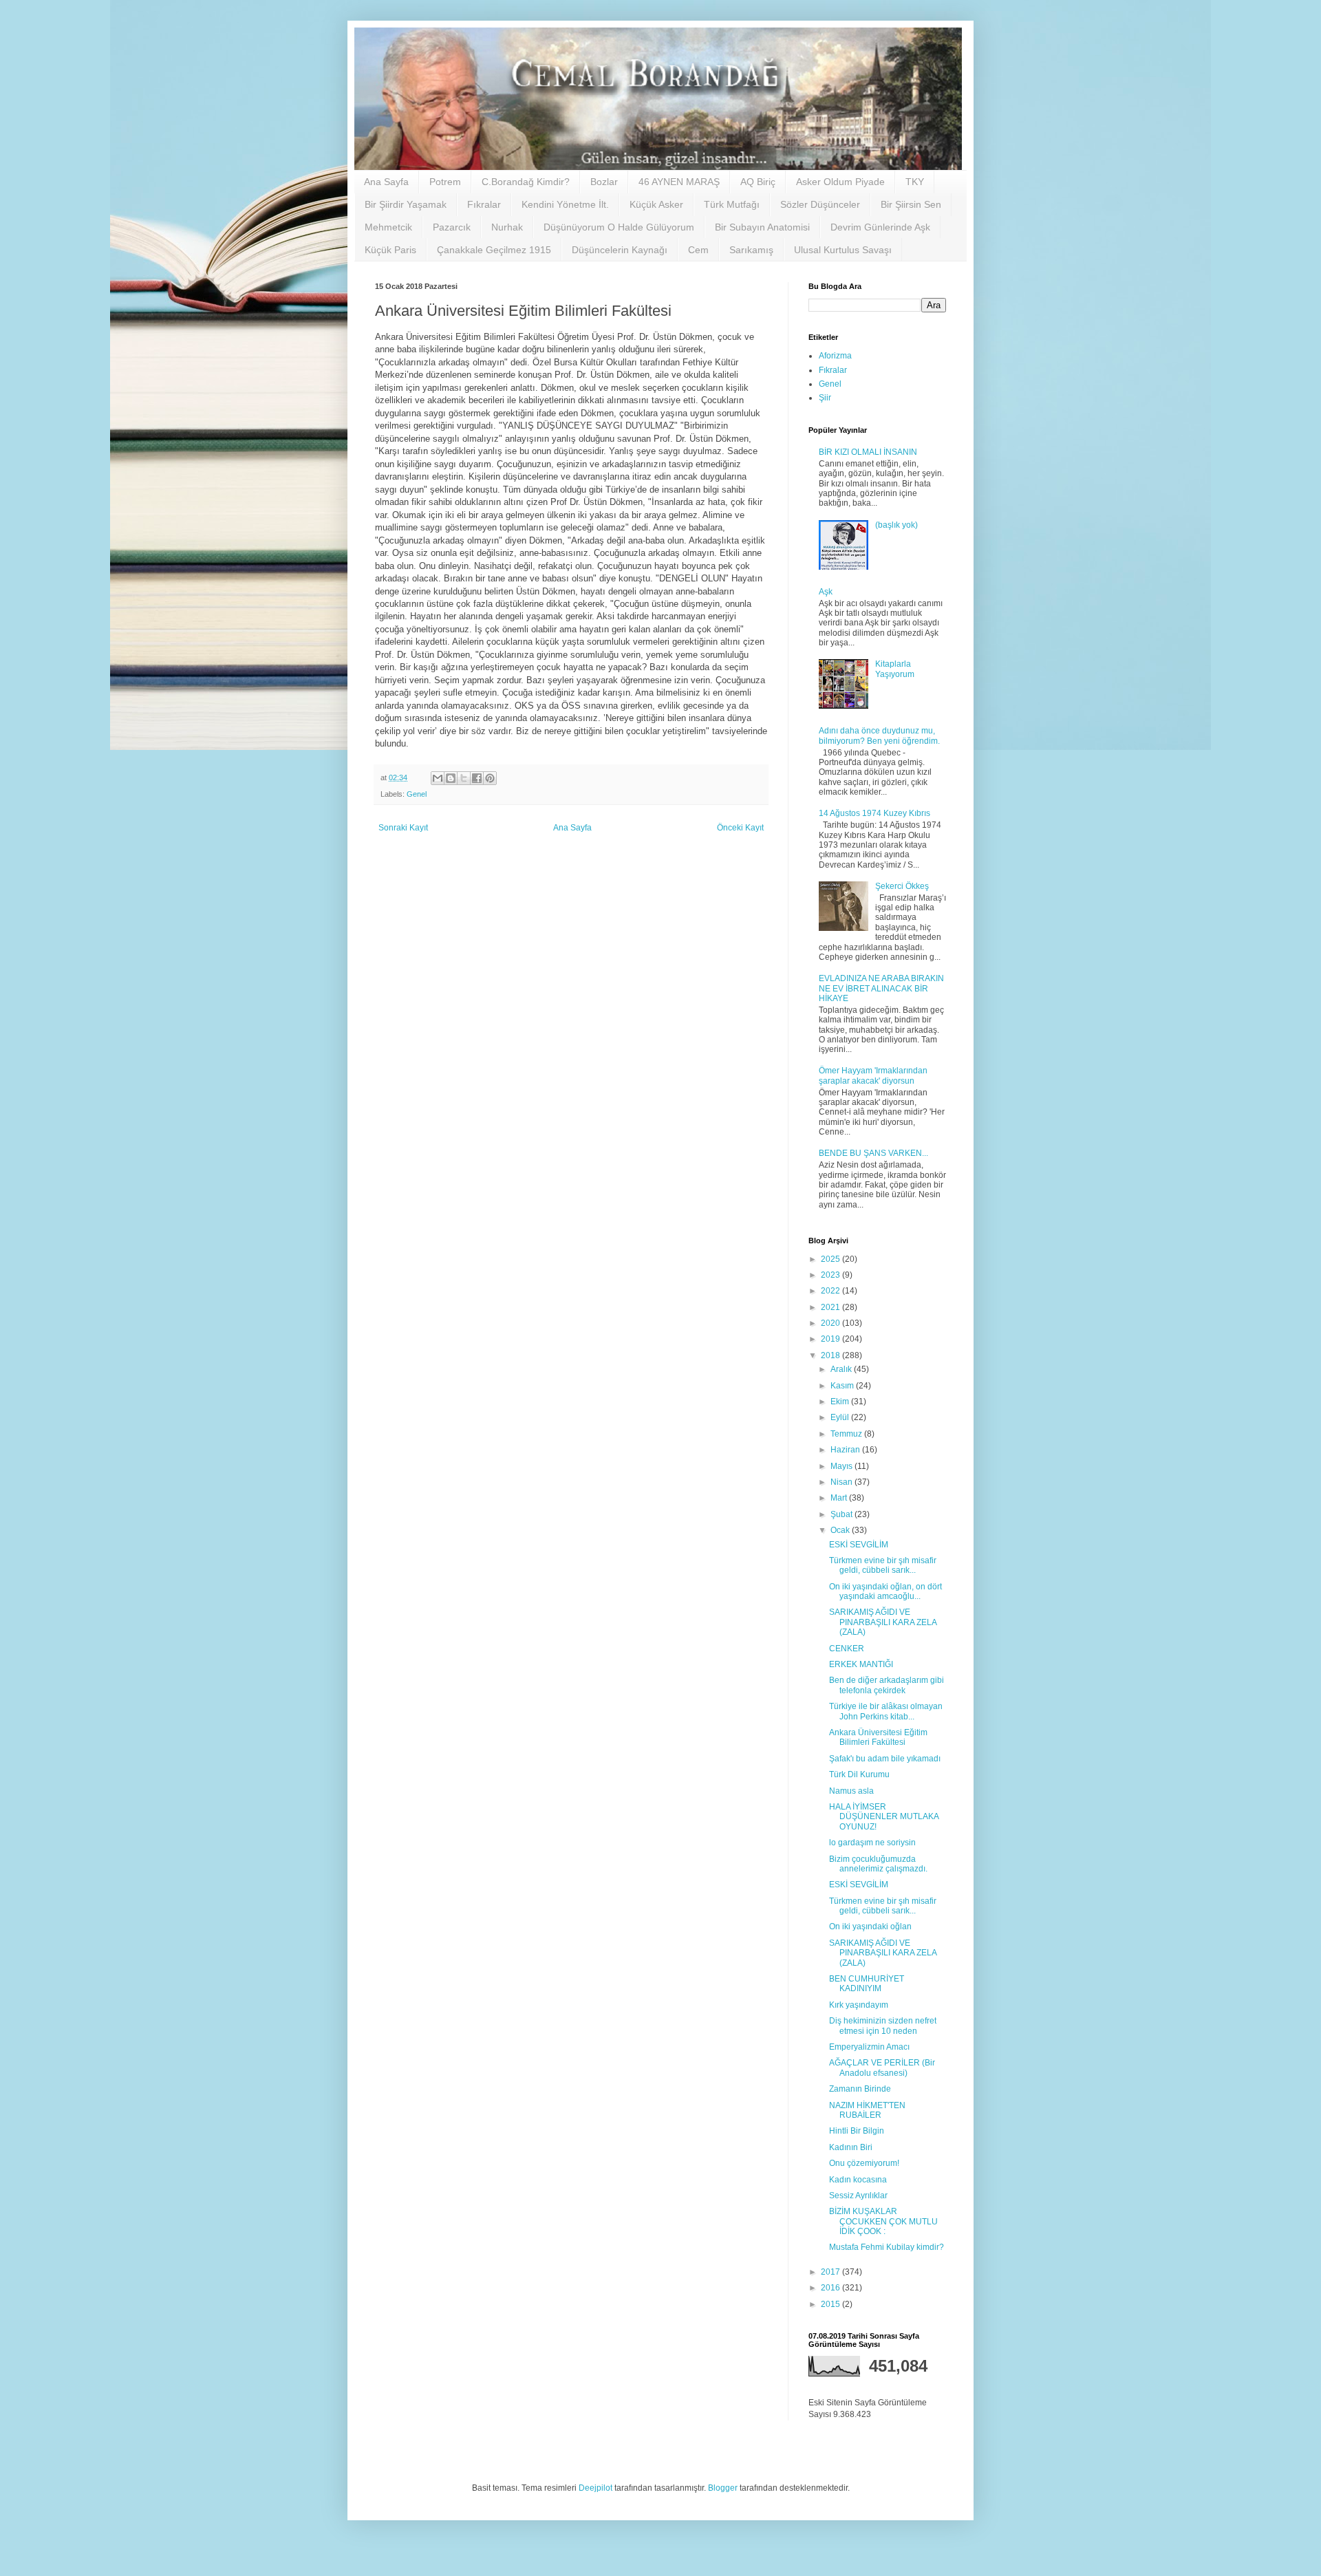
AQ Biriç (758, 182)
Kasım (843, 1386)
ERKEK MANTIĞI (861, 1664)
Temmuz (847, 1434)
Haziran (846, 1450)
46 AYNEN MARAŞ (679, 182)
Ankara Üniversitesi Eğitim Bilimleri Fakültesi (878, 1737)
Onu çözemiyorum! (864, 2163)
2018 (831, 1355)
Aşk (826, 592)
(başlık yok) (896, 525)
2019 (831, 1339)
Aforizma (835, 356)
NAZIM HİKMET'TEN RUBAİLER (867, 2110)
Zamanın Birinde (860, 2089)
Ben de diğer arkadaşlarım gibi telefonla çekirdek (887, 1685)
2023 (831, 1275)
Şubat (842, 1514)
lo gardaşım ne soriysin (872, 1843)
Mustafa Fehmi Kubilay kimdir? (887, 2247)
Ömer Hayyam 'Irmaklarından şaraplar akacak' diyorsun (873, 1075)
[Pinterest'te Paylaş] (490, 778)
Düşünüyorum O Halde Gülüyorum (619, 227)
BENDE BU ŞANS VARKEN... (873, 1153)
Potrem (445, 182)
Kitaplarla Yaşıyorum (895, 669)
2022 (831, 1291)
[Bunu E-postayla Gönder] (438, 778)
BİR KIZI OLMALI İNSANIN (868, 452)
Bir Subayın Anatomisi (762, 227)
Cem (698, 250)
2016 (831, 2288)
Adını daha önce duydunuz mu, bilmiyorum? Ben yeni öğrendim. (879, 736)
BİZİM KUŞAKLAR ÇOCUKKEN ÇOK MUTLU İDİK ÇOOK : (883, 2221)
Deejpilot (595, 2488)
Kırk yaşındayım (859, 2005)
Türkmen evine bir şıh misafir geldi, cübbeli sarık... (883, 1565)
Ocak (841, 1530)
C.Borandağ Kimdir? (526, 182)
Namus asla (851, 1791)
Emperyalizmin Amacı (869, 2047)
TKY (915, 182)
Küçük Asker (656, 204)
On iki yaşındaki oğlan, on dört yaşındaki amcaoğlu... (885, 1591)
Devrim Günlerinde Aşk (880, 227)
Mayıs (842, 1466)
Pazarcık (452, 227)
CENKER (847, 1649)
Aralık (842, 1369)
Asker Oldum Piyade (840, 182)
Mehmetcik (388, 227)
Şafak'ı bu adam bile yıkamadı (885, 1759)
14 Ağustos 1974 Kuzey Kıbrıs (874, 813)
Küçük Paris (390, 250)
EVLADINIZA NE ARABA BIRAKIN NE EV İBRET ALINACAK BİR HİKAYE (881, 988)
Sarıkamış (751, 250)
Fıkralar (484, 204)
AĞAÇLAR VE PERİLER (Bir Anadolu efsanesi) (882, 2068)
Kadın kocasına (858, 2180)
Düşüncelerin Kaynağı (620, 250)
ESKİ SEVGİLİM (859, 1545)
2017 (831, 2272)
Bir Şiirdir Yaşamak (406, 204)
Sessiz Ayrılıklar (858, 2196)
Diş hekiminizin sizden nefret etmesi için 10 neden (883, 2026)
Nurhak (507, 227)
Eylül (841, 1417)
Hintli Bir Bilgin (857, 2131)
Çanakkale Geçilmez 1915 (494, 250)
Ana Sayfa (386, 182)
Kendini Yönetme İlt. (565, 204)
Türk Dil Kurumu (859, 1774)
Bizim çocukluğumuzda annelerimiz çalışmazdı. (878, 1864)
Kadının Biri (851, 2147)
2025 (831, 1259)
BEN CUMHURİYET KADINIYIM (867, 1984)
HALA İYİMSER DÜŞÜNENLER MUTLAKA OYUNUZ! (884, 1817)
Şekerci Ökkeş (902, 886)
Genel (417, 794)
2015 (831, 2304)
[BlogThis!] (451, 778)
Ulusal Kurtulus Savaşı (843, 250)
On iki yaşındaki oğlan (870, 1926)
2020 (831, 1323)
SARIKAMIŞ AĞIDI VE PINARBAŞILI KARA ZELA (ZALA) (883, 1622)
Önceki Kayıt (740, 828)
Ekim (841, 1402)
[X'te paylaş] (464, 778)
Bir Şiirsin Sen (911, 204)
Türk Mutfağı (732, 204)
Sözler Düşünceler (820, 204)
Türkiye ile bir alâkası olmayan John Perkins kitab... (886, 1711)
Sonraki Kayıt (403, 828)
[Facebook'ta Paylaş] (477, 778)
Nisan (842, 1482)
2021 (831, 1307)
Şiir (825, 398)
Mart (840, 1498)
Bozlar (604, 182)
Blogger (723, 2488)
